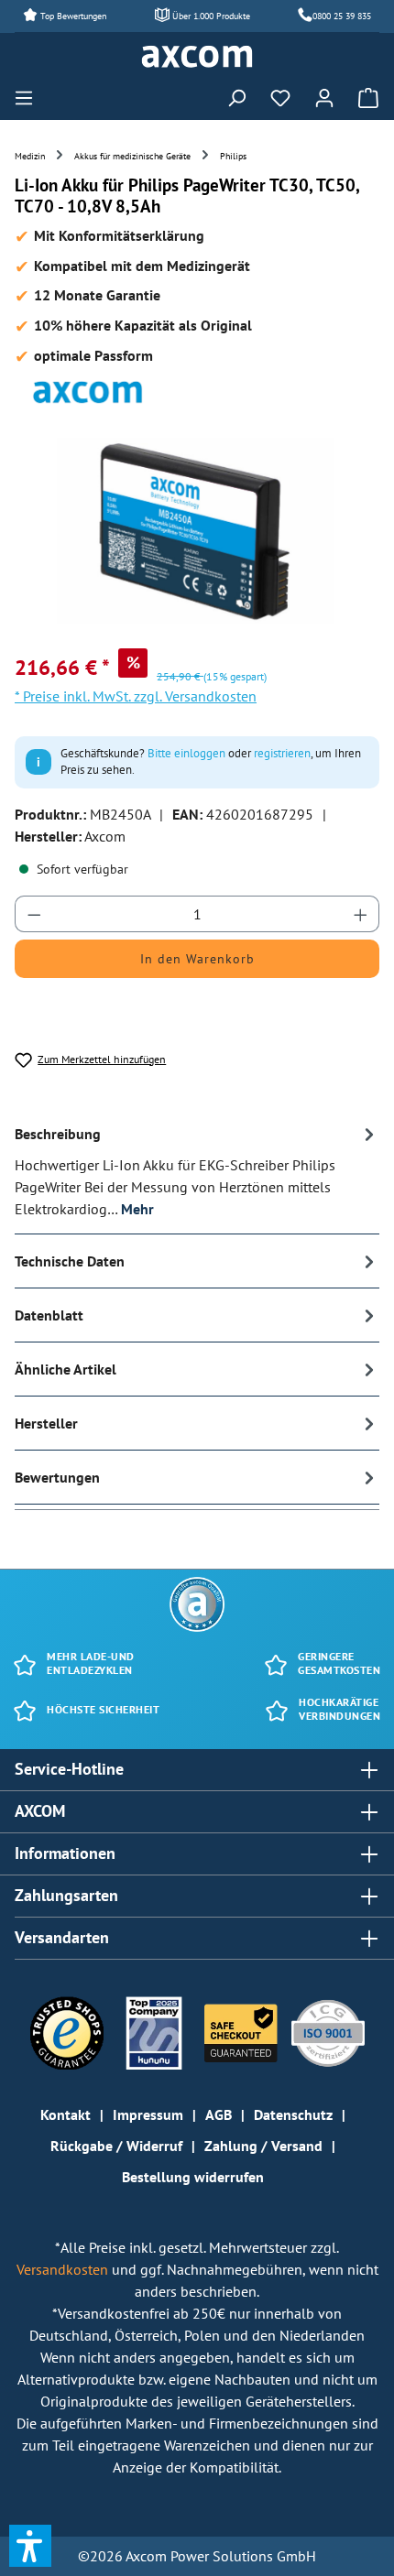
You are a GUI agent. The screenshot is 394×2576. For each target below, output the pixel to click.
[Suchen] (236, 97)
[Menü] (29, 97)
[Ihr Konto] (324, 97)
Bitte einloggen (186, 753)
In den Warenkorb (197, 959)
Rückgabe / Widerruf (116, 2146)
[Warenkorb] (363, 97)
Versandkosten (64, 2269)
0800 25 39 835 (342, 16)
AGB (219, 2114)
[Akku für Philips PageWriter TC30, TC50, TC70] (197, 531)
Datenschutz (293, 2114)
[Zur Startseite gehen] (197, 57)
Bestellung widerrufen (193, 2177)
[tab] (197, 1171)
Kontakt (66, 2114)
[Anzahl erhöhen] (361, 914)
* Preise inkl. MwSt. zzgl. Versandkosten (136, 696)
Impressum (148, 2114)
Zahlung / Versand (263, 2146)
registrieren (282, 753)
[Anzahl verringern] (34, 914)
